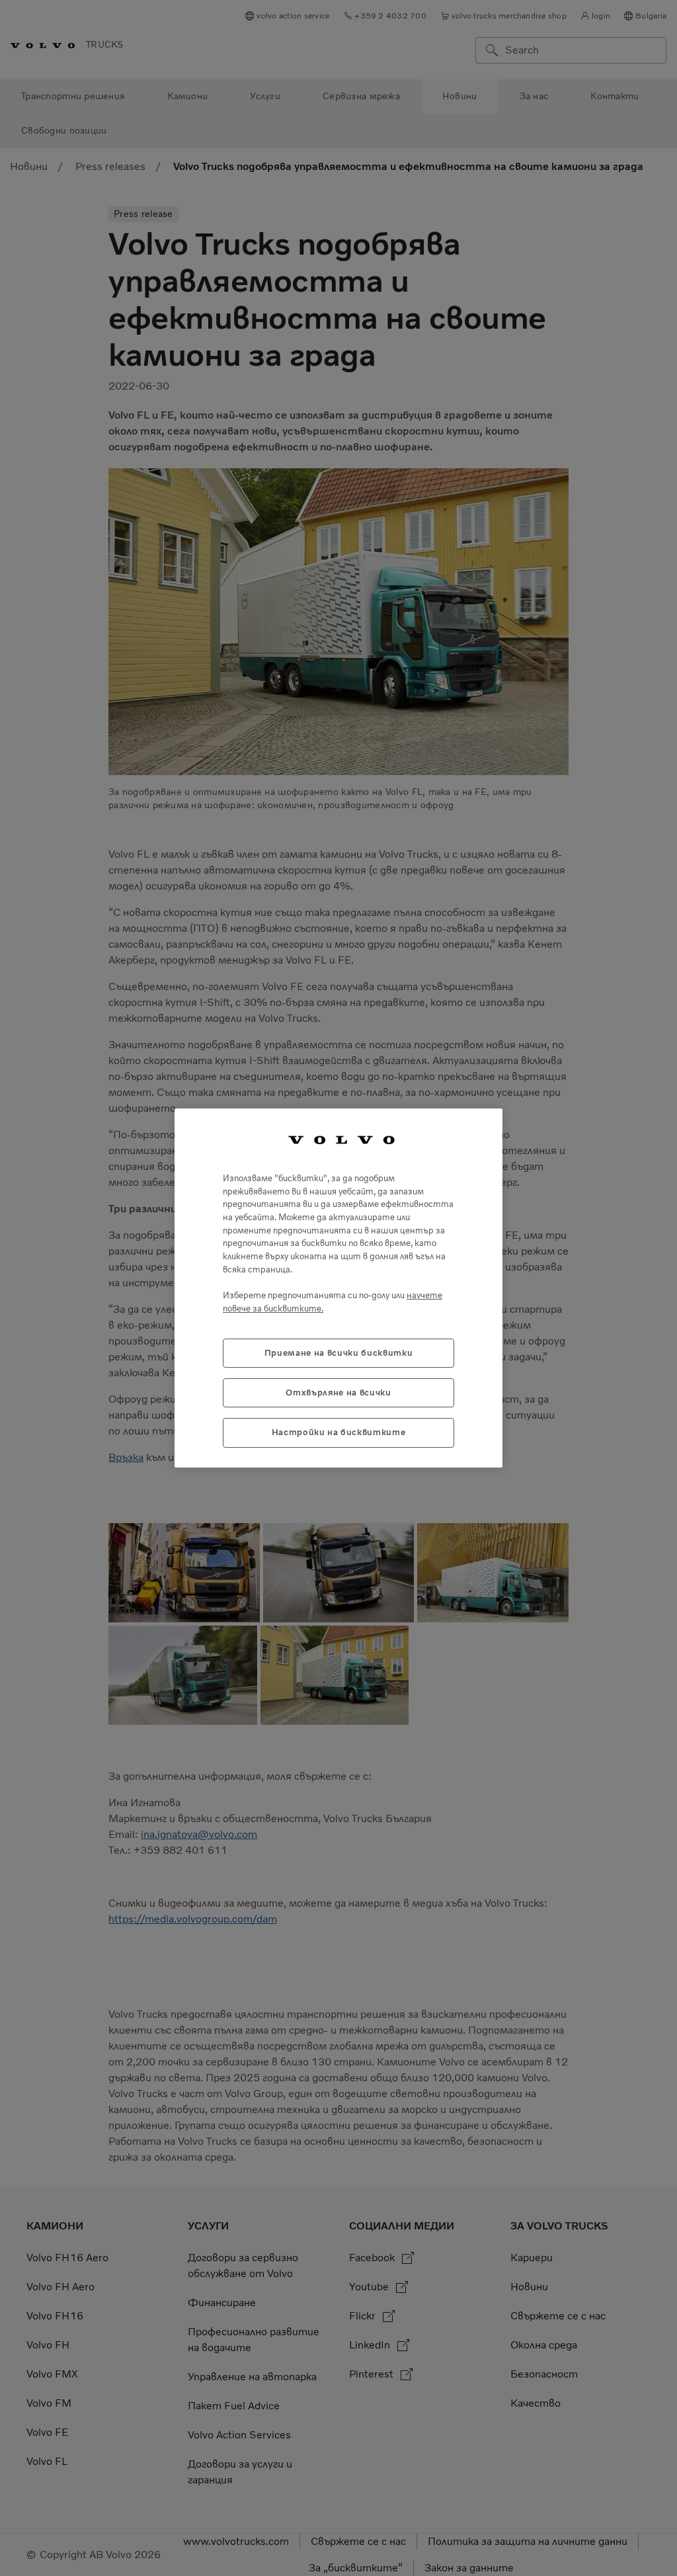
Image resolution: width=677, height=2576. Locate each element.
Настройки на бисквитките (339, 1432)
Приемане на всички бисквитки (338, 1353)
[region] (338, 1288)
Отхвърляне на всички (338, 1392)
